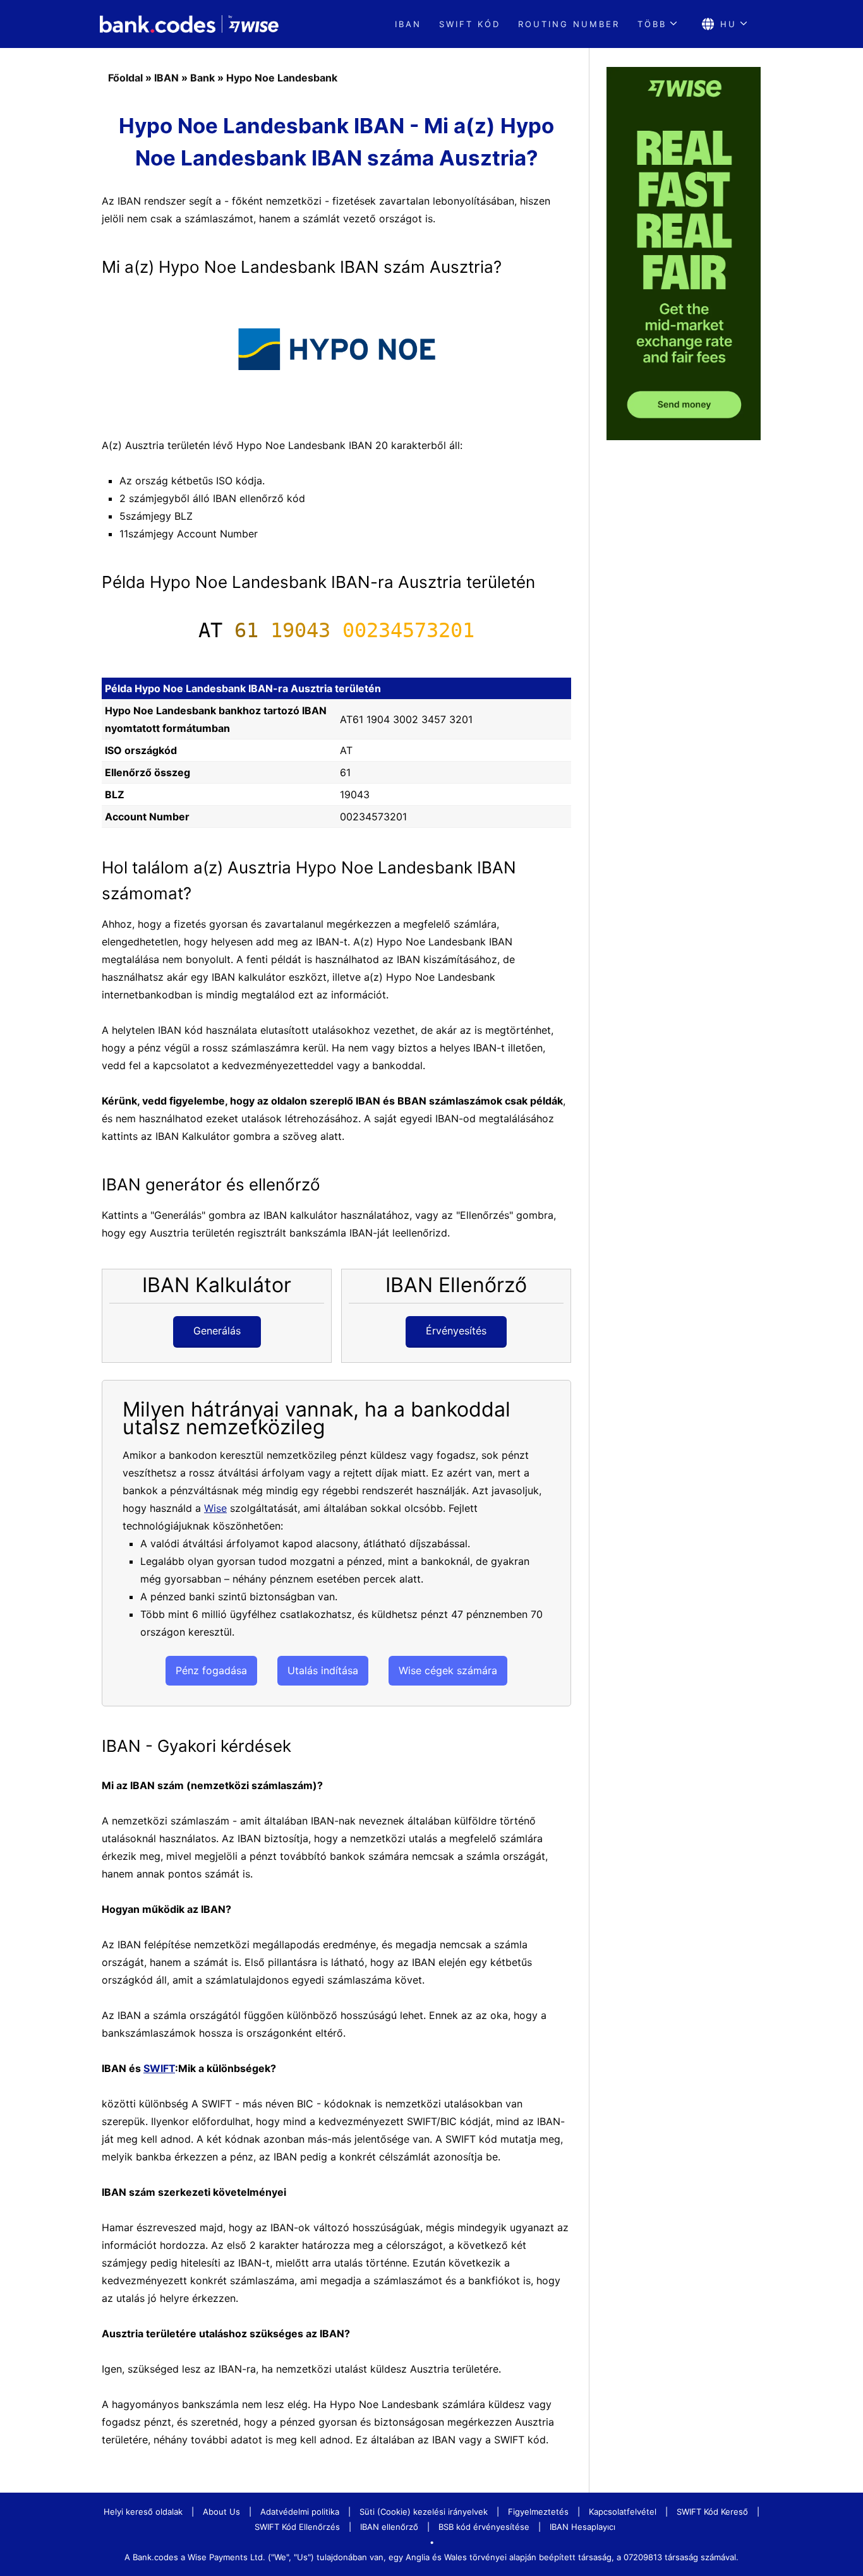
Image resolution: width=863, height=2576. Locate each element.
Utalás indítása (323, 1670)
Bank (202, 78)
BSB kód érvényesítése (484, 2527)
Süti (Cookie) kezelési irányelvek (424, 2512)
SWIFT (159, 2068)
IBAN (408, 24)
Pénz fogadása (211, 1670)
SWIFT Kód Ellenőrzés (297, 2527)
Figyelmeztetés (538, 2512)
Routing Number (569, 24)
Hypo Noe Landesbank (282, 78)
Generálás (217, 1331)
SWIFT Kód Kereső (712, 2512)
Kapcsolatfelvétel (623, 2512)
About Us (221, 2512)
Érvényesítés (456, 1331)
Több (652, 24)
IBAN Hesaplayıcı (582, 2527)
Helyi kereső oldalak (143, 2512)
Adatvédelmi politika (300, 2512)
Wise (215, 1508)
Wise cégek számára (448, 1670)
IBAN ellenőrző (389, 2527)
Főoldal (125, 78)
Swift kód (470, 24)
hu (728, 24)
